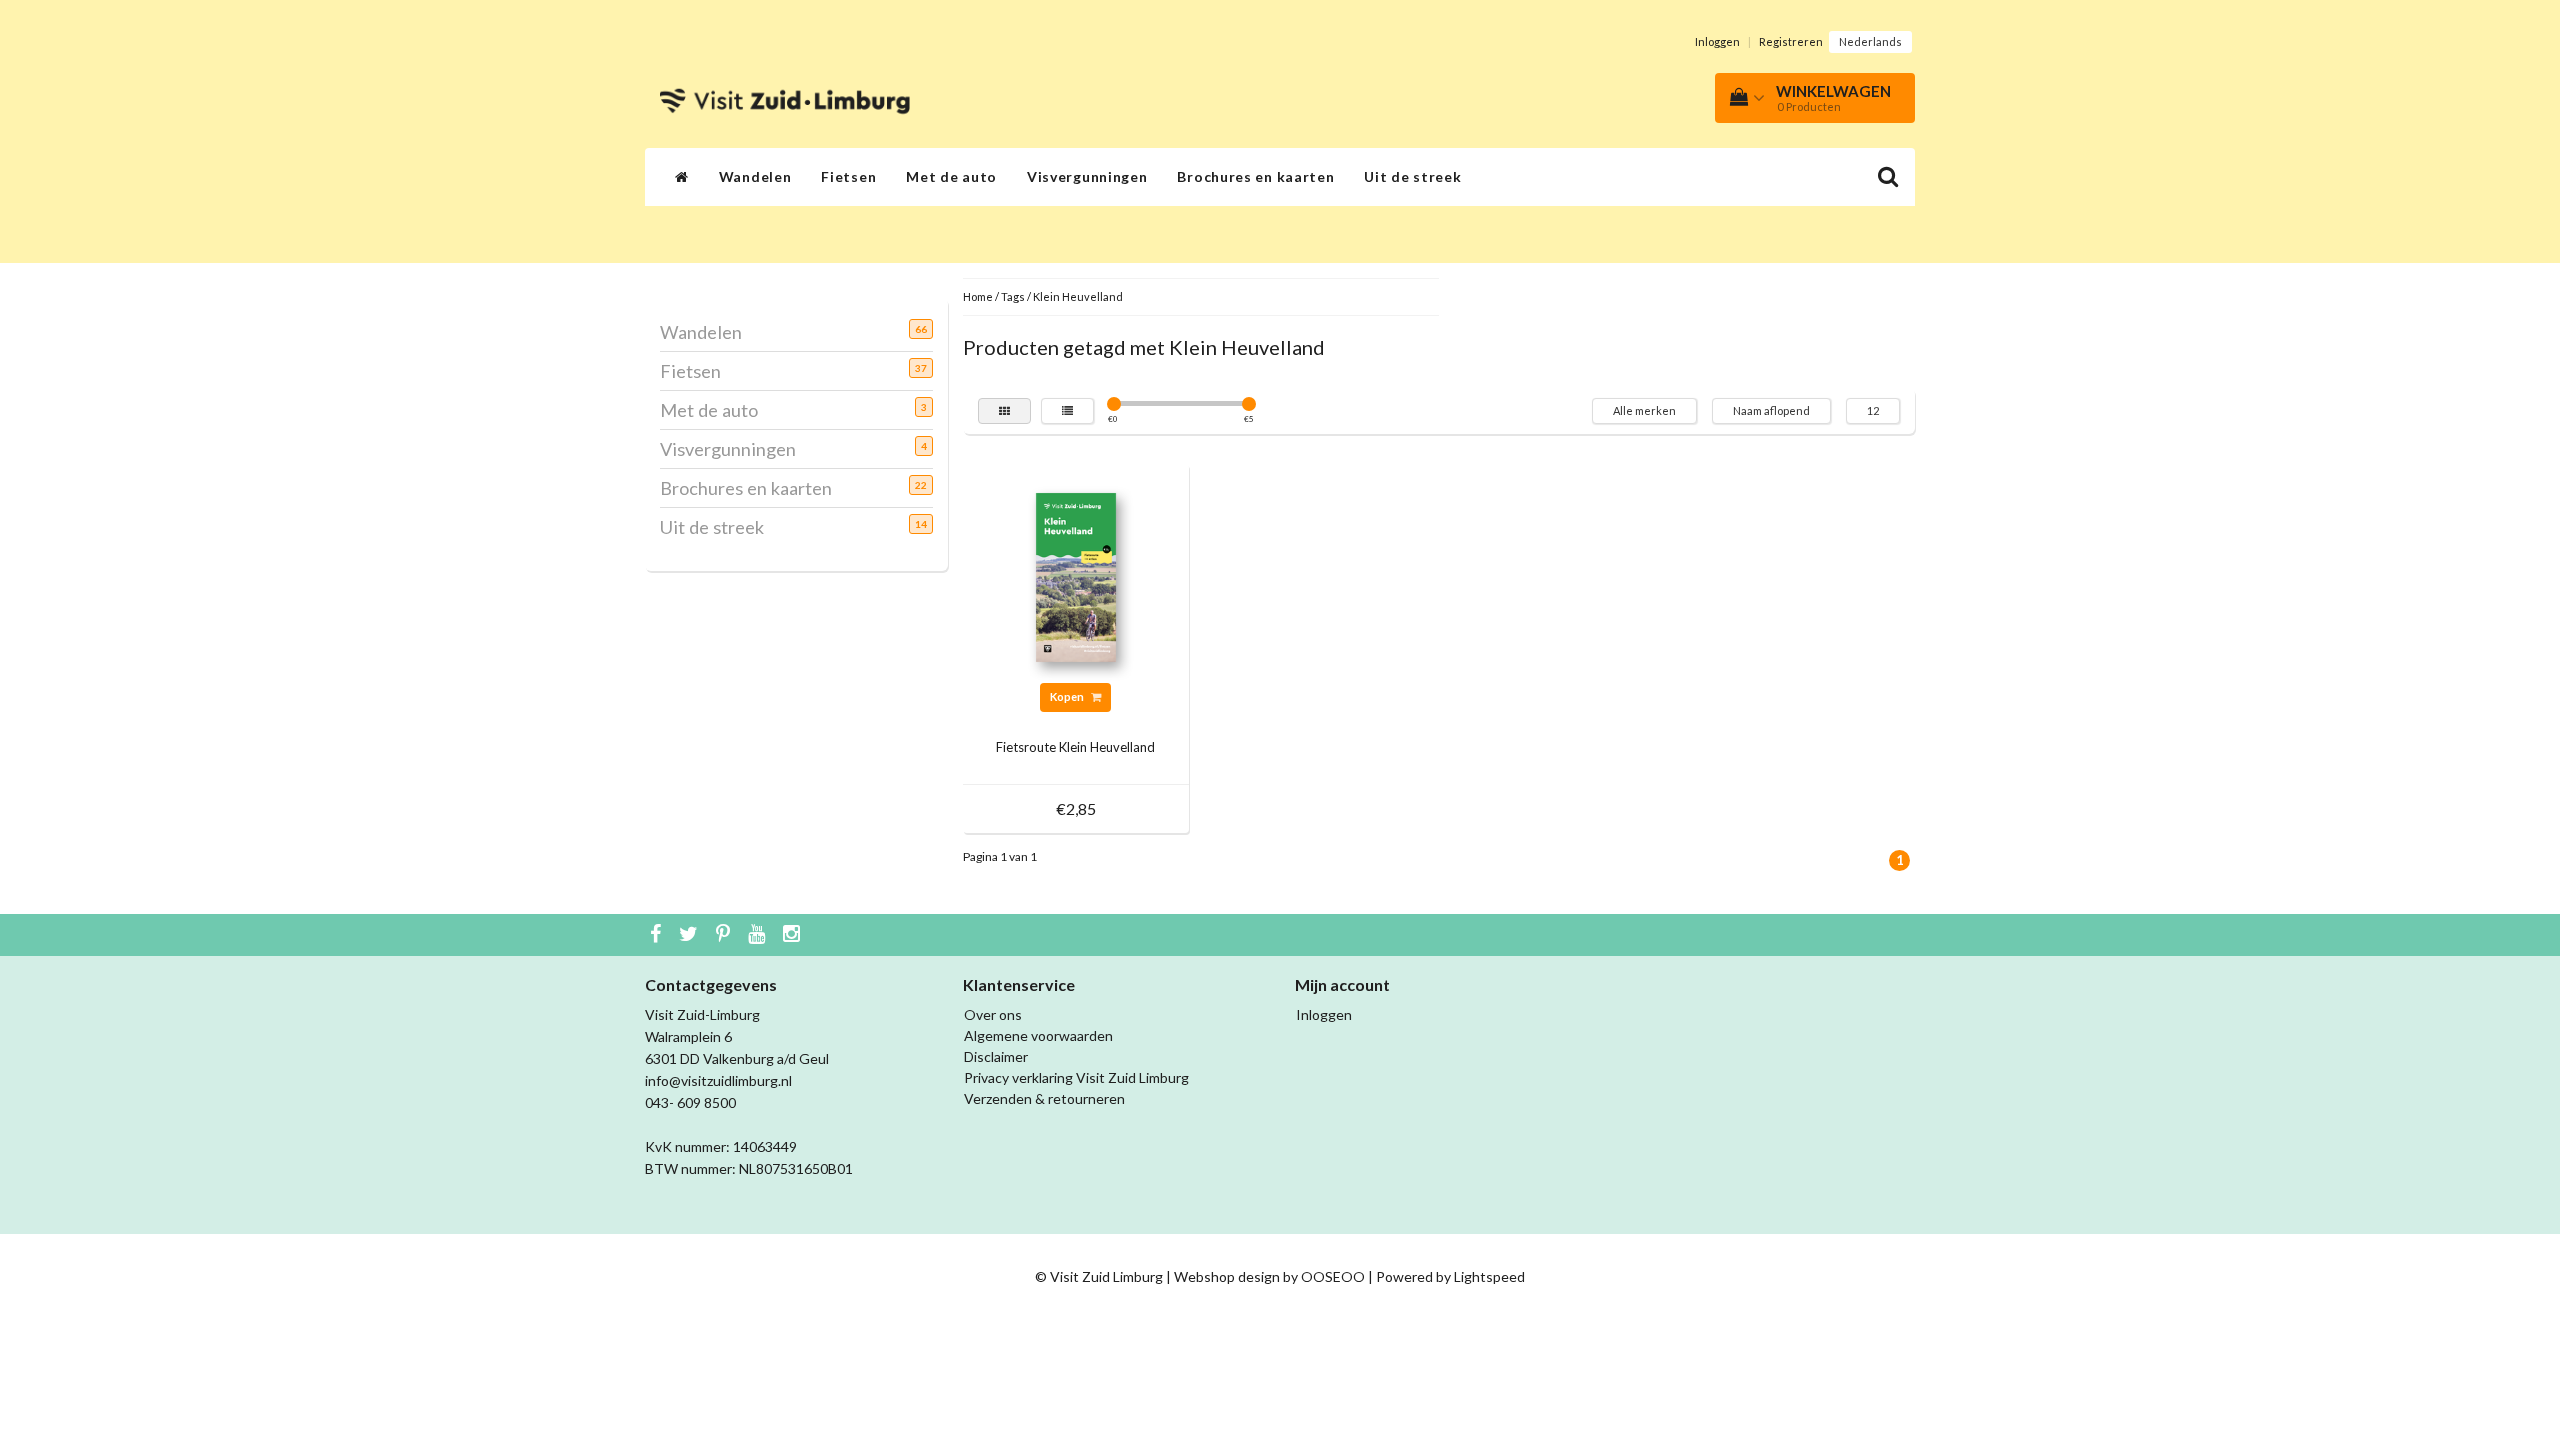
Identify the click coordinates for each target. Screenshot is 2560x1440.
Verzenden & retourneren (1044, 1098)
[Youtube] (759, 935)
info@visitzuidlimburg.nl (718, 1080)
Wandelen (755, 176)
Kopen (1068, 696)
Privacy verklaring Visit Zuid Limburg (1076, 1077)
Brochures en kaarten (1255, 176)
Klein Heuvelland (1078, 296)
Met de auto (951, 176)
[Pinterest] (725, 935)
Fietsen (848, 176)
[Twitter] (691, 935)
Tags (1013, 296)
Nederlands (1870, 41)
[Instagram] (794, 935)
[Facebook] (658, 935)
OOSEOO (1333, 1276)
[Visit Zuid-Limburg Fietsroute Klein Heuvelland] (1076, 575)
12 (1873, 410)
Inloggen (1717, 41)
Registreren (1791, 41)
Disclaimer (996, 1056)
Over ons (993, 1014)
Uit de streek (1412, 176)
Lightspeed (1489, 1276)
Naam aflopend (1771, 410)
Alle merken (1644, 410)
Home (978, 296)
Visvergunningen (1087, 176)
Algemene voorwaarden (1038, 1035)
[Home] (682, 177)
